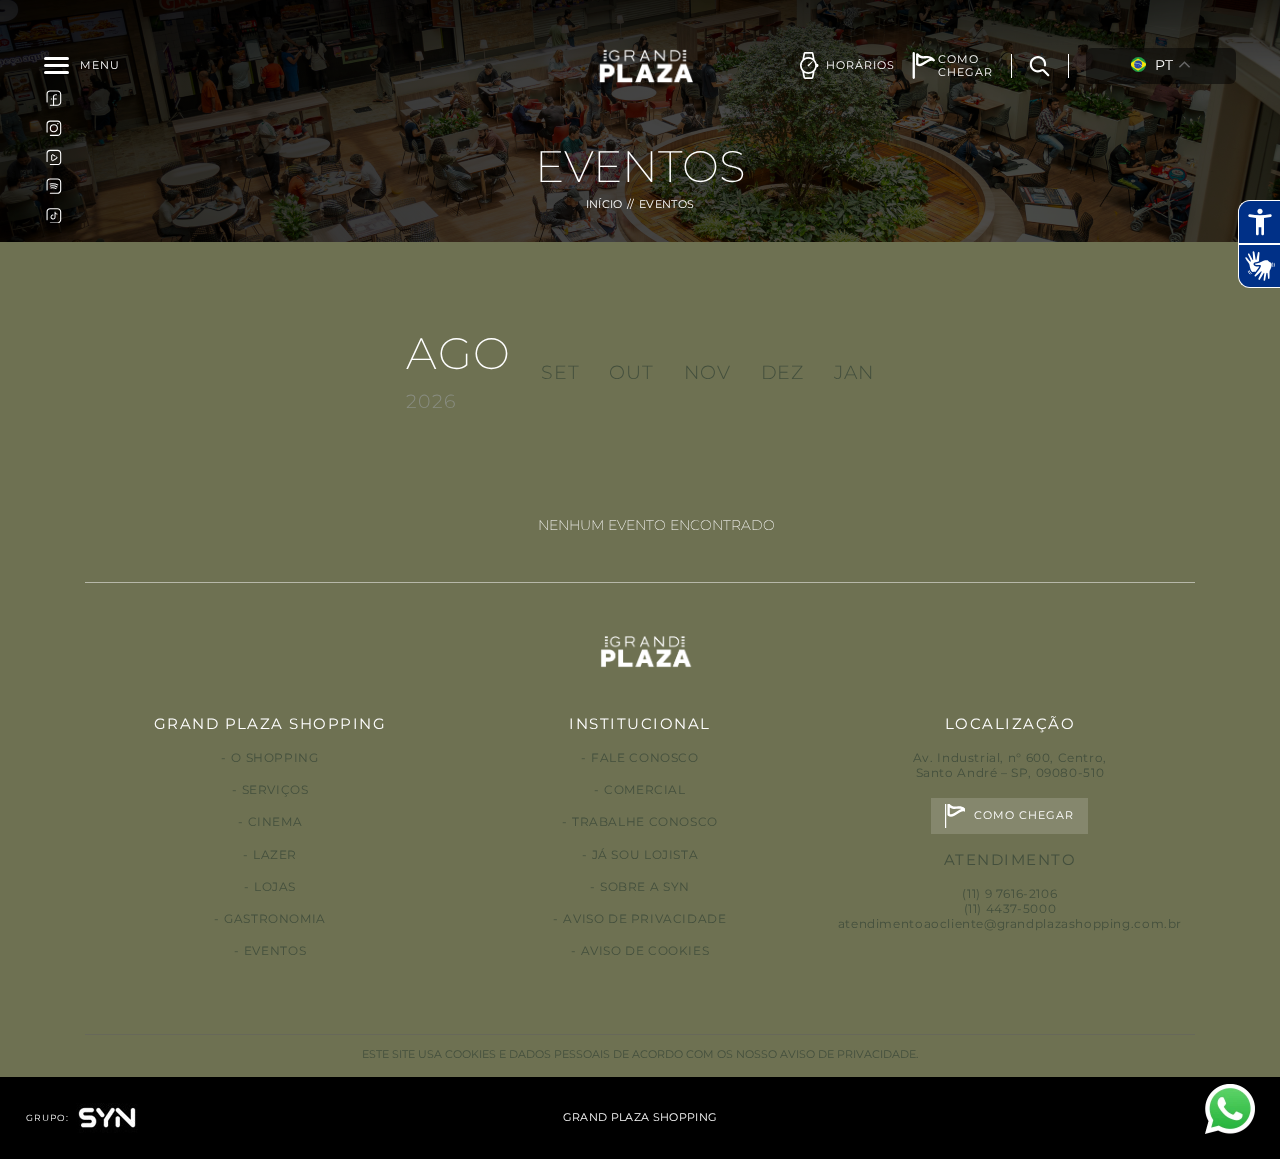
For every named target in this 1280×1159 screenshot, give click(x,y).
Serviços (275, 789)
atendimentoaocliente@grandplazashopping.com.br (1010, 923)
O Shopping (274, 757)
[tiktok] (54, 215)
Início (604, 204)
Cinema (275, 821)
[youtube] (54, 156)
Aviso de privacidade (644, 918)
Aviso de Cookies (645, 950)
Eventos (275, 950)
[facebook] (54, 98)
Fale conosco (644, 757)
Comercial (645, 789)
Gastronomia (275, 918)
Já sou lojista (645, 854)
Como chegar (1024, 815)
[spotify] (54, 186)
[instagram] (54, 127)
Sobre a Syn (645, 886)
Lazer (275, 854)
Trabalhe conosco (645, 821)
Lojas (275, 886)
